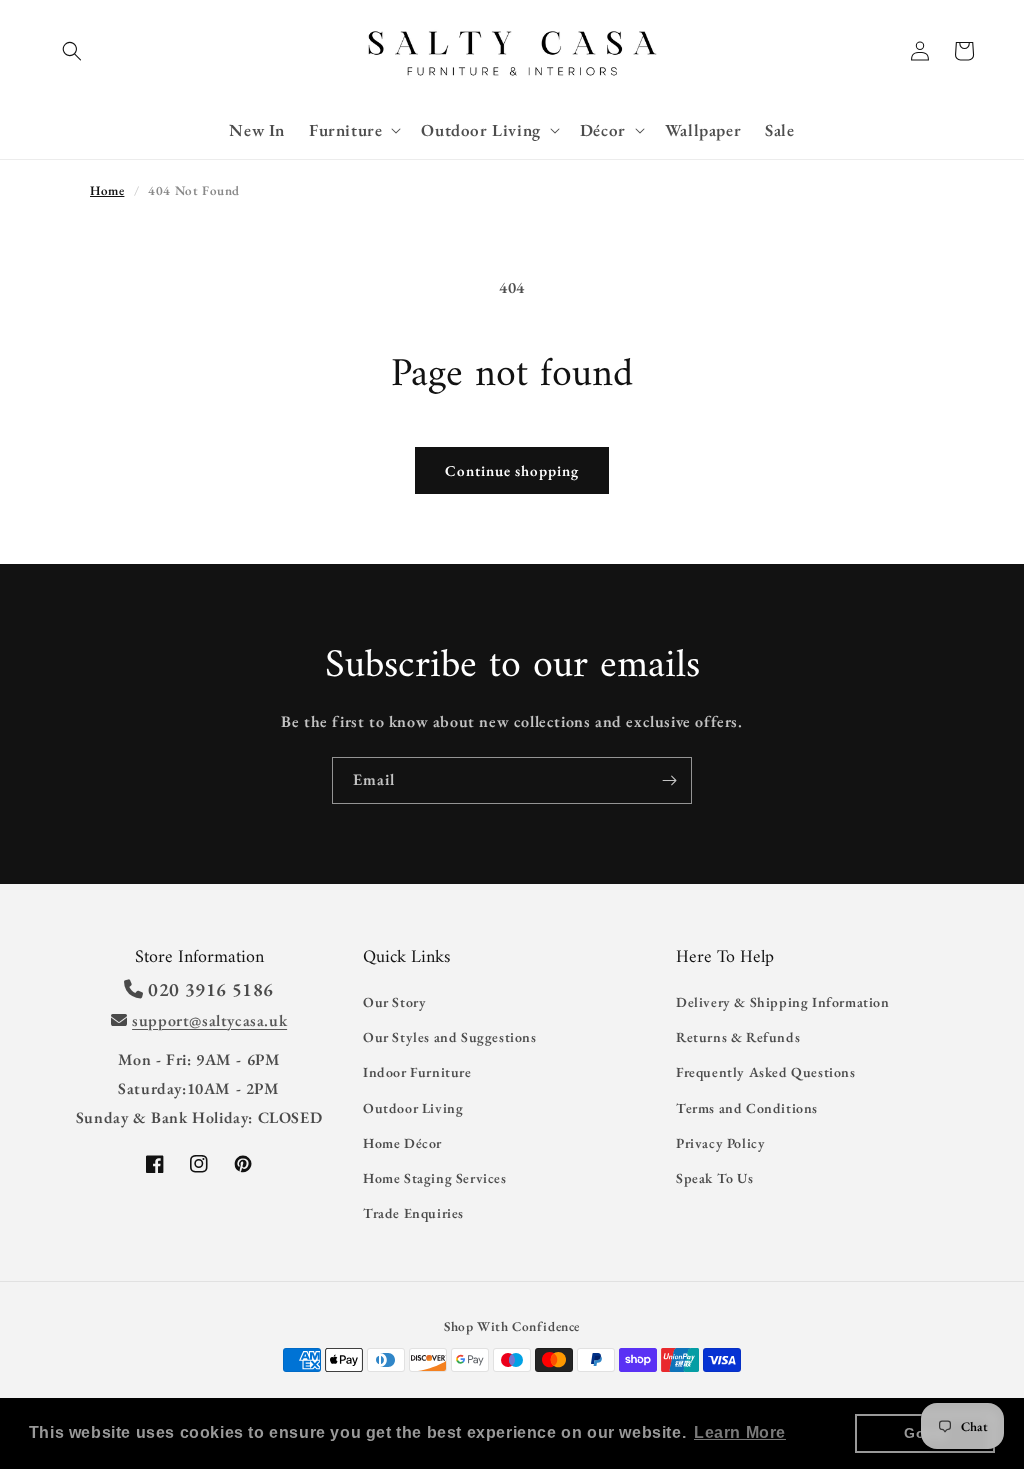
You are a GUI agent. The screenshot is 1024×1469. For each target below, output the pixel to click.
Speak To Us (715, 1178)
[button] (72, 51)
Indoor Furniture (417, 1072)
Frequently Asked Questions (766, 1072)
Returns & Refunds (738, 1037)
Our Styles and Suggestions (450, 1037)
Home (107, 190)
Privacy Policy (720, 1143)
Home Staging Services (435, 1178)
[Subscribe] (669, 780)
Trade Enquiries (413, 1213)
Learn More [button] (740, 1432)
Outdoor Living (413, 1108)
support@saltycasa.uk (209, 1020)
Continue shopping (512, 470)
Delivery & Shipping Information (783, 1002)
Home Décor (402, 1143)
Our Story (394, 1002)
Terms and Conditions (747, 1108)
